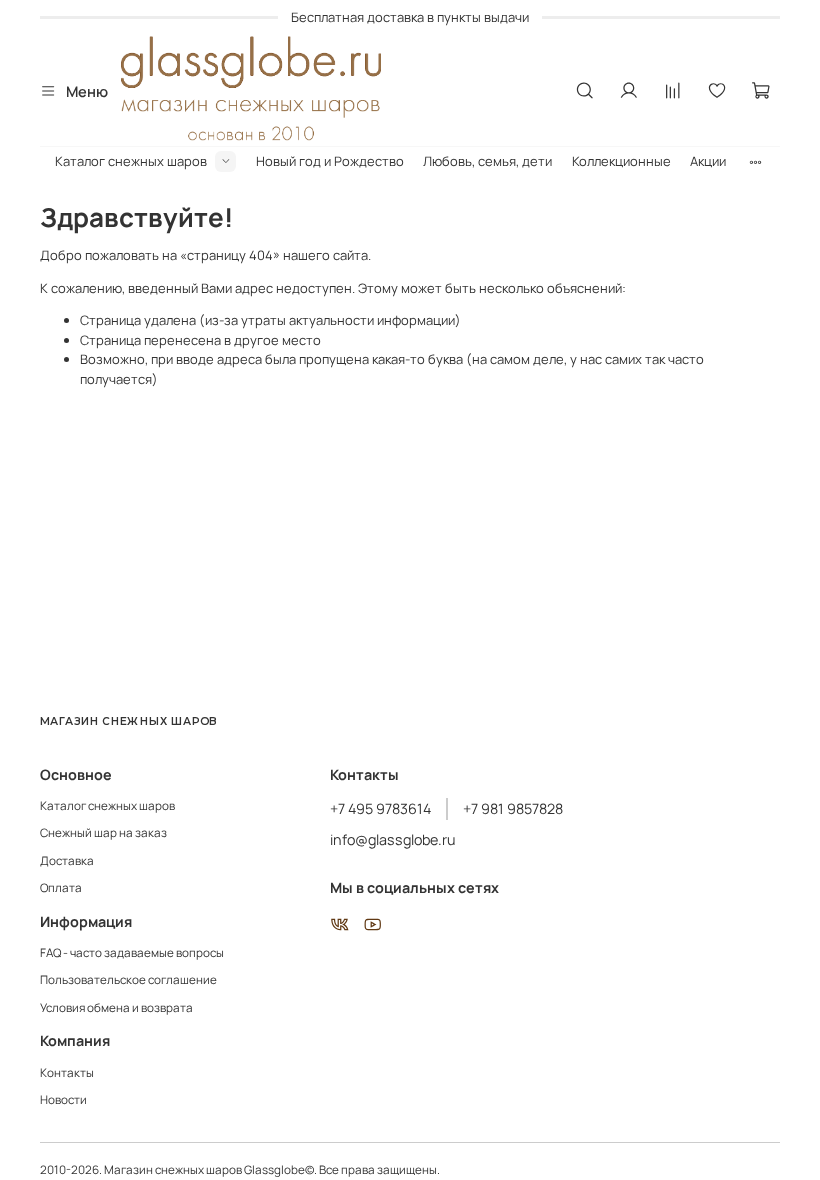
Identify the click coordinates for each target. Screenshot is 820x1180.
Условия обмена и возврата (116, 1008)
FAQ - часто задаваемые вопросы (132, 953)
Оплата (61, 888)
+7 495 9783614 (380, 808)
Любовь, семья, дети (487, 161)
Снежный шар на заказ (103, 833)
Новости (63, 1100)
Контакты (67, 1073)
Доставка (67, 861)
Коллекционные (621, 161)
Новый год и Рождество (330, 161)
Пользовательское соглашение (128, 980)
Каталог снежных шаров (131, 161)
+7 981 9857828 (513, 808)
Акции (708, 161)
